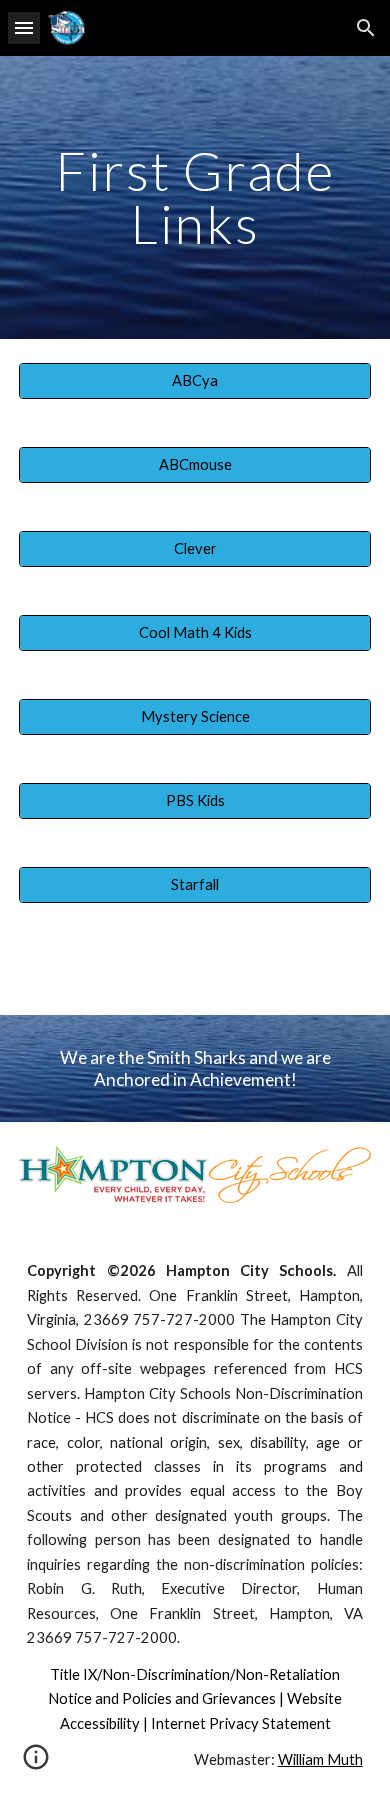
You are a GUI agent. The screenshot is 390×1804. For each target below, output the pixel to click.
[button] (24, 27)
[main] (195, 197)
